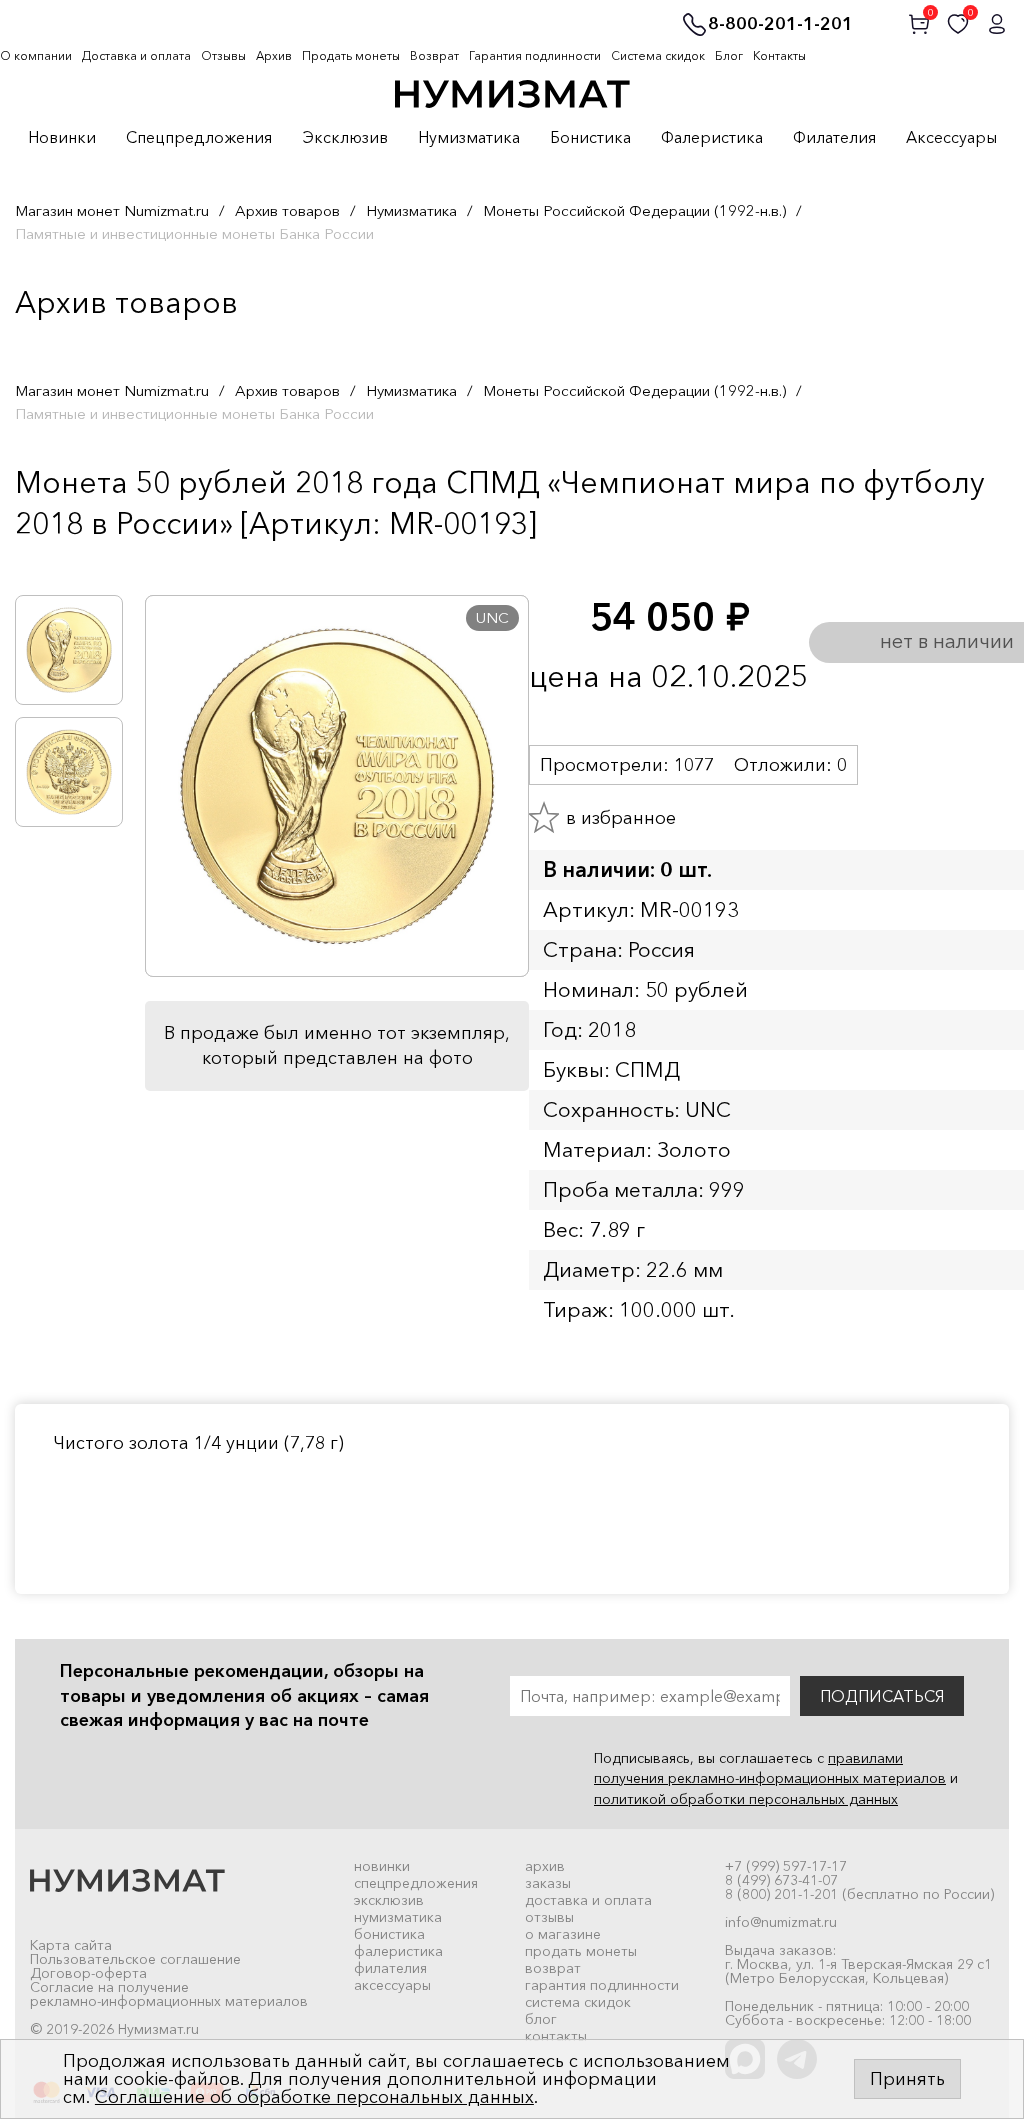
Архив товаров (287, 210)
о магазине (563, 1934)
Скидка (59, 565)
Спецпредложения (199, 138)
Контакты (779, 55)
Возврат (434, 55)
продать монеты (581, 1951)
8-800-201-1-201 (780, 25)
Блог (729, 55)
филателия (390, 1968)
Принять (907, 2079)
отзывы (549, 1917)
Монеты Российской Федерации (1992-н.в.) (634, 210)
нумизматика (398, 1917)
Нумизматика (469, 138)
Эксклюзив (345, 138)
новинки (382, 1866)
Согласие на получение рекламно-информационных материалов (169, 1994)
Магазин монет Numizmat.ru (112, 210)
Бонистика (590, 138)
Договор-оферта (88, 1973)
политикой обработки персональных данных (746, 1799)
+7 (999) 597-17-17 (786, 1866)
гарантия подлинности (602, 1985)
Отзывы (223, 55)
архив (545, 1866)
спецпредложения (416, 1883)
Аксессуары (951, 138)
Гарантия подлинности (535, 55)
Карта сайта (71, 1945)
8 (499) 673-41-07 (781, 1880)
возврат (553, 1968)
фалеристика (398, 1951)
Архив (274, 55)
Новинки (62, 138)
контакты (556, 2036)
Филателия (834, 138)
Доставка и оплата (136, 55)
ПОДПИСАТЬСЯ (882, 1696)
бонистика (389, 1934)
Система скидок (658, 55)
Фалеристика (712, 138)
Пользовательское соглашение (135, 1959)
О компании (36, 55)
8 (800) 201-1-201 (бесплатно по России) (859, 1894)
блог (541, 2019)
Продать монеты (351, 55)
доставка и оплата (588, 1900)
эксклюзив (389, 1900)
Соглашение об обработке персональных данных (314, 2097)
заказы (548, 1883)
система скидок (578, 2002)
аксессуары (392, 1985)
